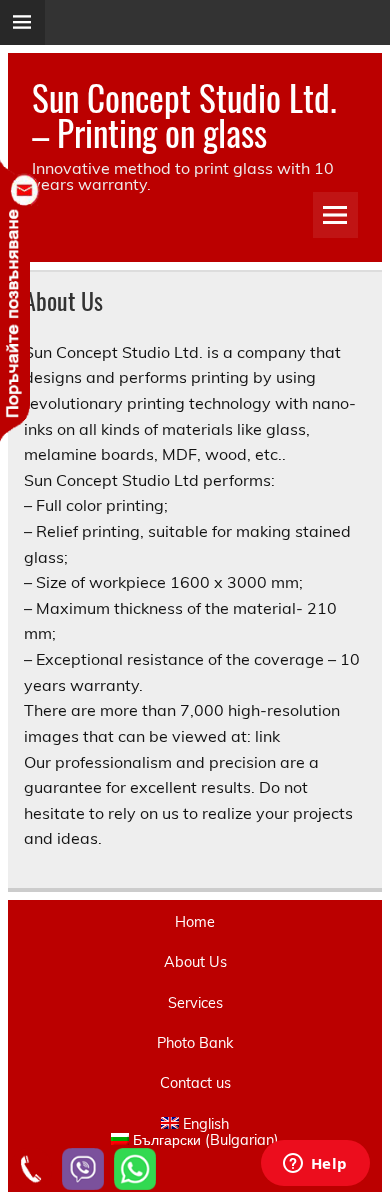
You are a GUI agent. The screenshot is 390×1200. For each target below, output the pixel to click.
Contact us (195, 1083)
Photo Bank (195, 1043)
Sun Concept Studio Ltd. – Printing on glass (184, 114)
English (206, 1124)
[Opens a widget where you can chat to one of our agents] (315, 1165)
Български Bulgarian (206, 1140)
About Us (195, 962)
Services (195, 1003)
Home (195, 922)
